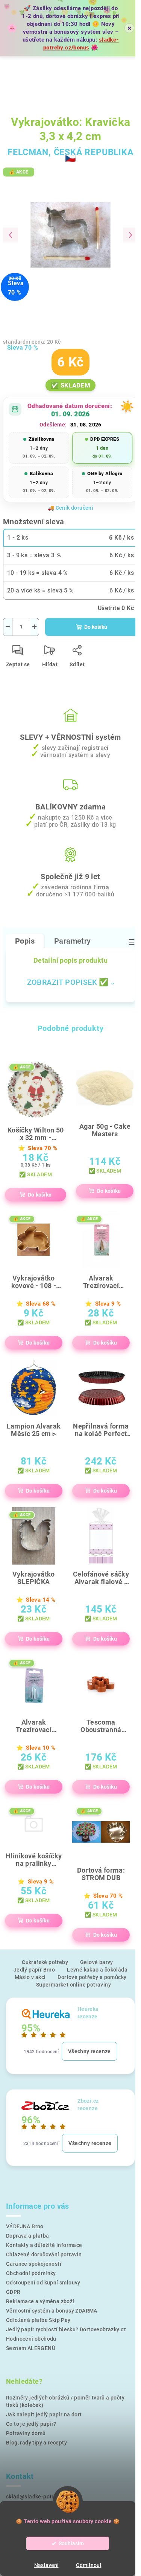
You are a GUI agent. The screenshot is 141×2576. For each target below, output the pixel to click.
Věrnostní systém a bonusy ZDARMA (52, 2311)
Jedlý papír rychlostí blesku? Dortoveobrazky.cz (66, 2329)
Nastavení (46, 2565)
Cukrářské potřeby (45, 1962)
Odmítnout (89, 2565)
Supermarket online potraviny (74, 1985)
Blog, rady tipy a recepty (36, 2443)
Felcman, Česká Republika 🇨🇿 (70, 155)
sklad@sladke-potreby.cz (38, 2497)
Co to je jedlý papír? (31, 2424)
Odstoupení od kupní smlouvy (43, 2283)
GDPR (13, 2292)
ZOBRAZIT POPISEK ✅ (68, 982)
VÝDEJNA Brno (25, 2226)
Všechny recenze (89, 2051)
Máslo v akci (30, 1977)
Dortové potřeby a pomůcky (92, 1977)
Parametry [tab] (73, 941)
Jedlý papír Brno (34, 1970)
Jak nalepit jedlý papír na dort (44, 2414)
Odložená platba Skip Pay (38, 2320)
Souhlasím (71, 2543)
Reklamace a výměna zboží (40, 2301)
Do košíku (96, 627)
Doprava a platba (27, 2236)
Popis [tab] (25, 941)
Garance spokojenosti (34, 2264)
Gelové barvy (97, 1962)
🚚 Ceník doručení (70, 508)
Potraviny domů (26, 2433)
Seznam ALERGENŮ (31, 2348)
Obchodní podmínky (31, 2273)
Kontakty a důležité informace (44, 2245)
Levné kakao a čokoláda (97, 1970)
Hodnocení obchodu (31, 2339)
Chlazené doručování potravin (44, 2254)
